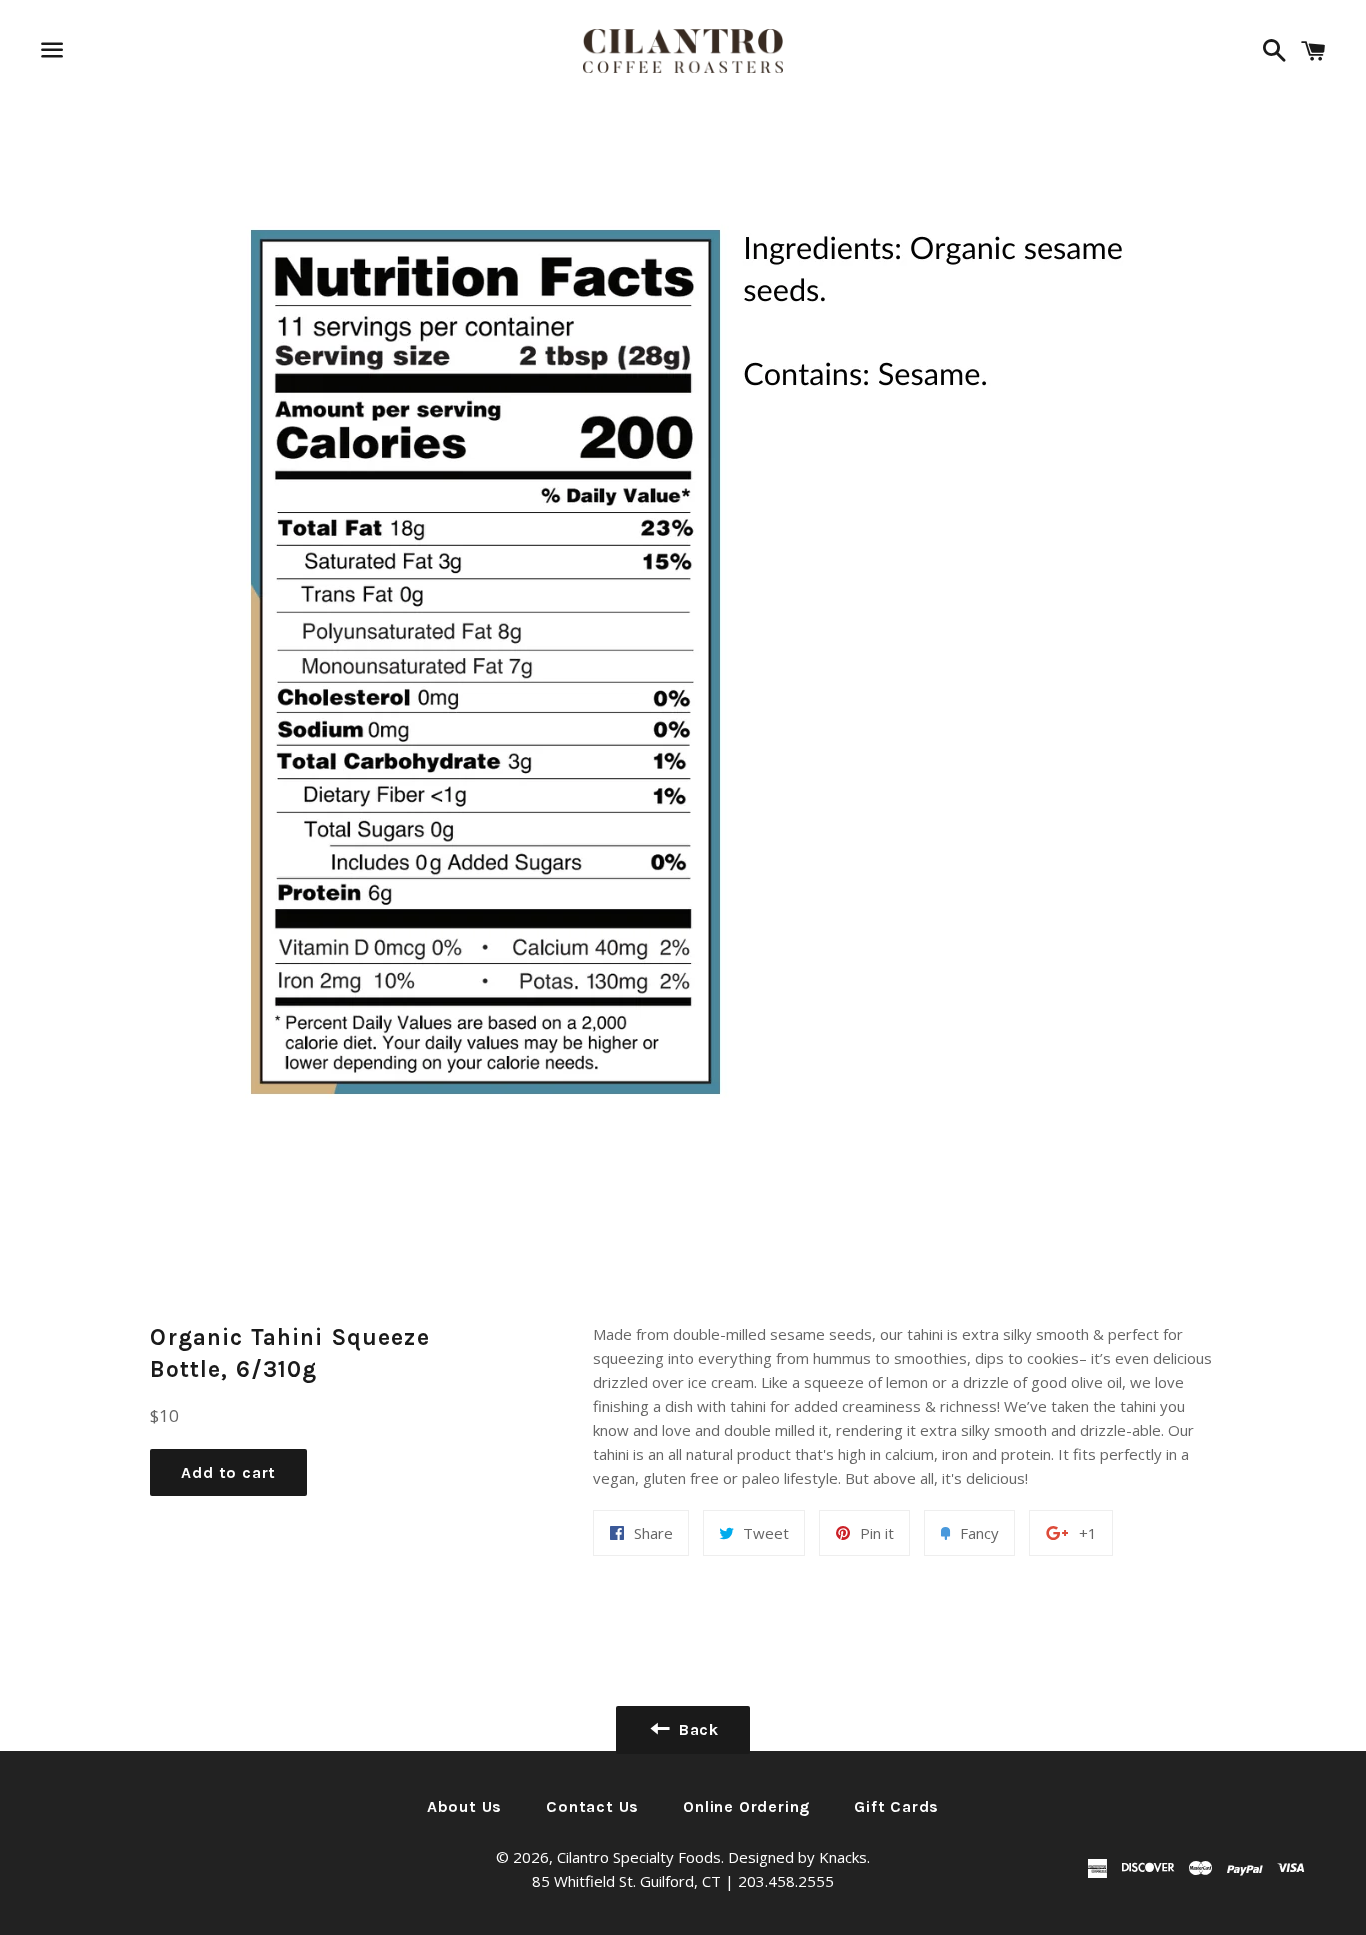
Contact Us (592, 1806)
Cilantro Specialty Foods (639, 1857)
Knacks (843, 1857)
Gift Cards (896, 1806)
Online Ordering (746, 1806)
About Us (464, 1806)
